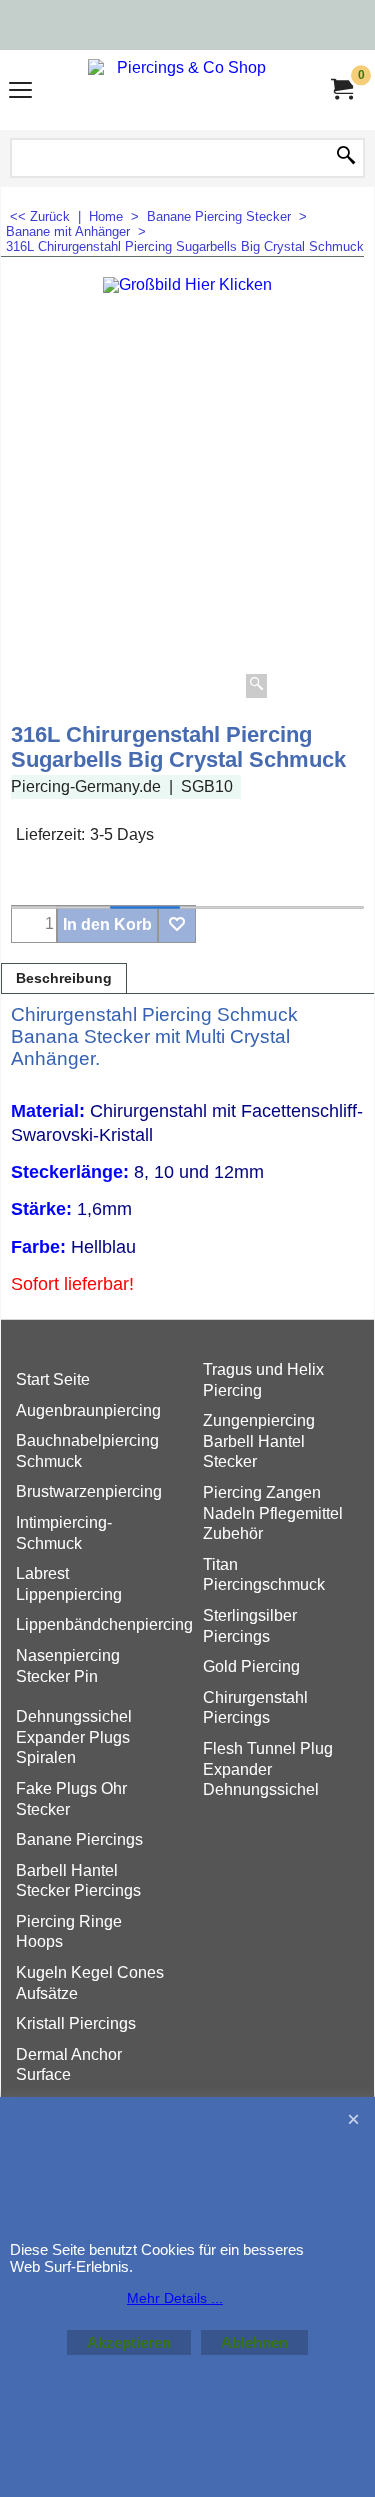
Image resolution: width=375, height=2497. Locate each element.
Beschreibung (64, 978)
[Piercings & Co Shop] (184, 90)
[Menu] (20, 92)
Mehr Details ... (175, 2298)
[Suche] (346, 157)
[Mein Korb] (341, 89)
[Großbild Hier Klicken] (187, 490)
